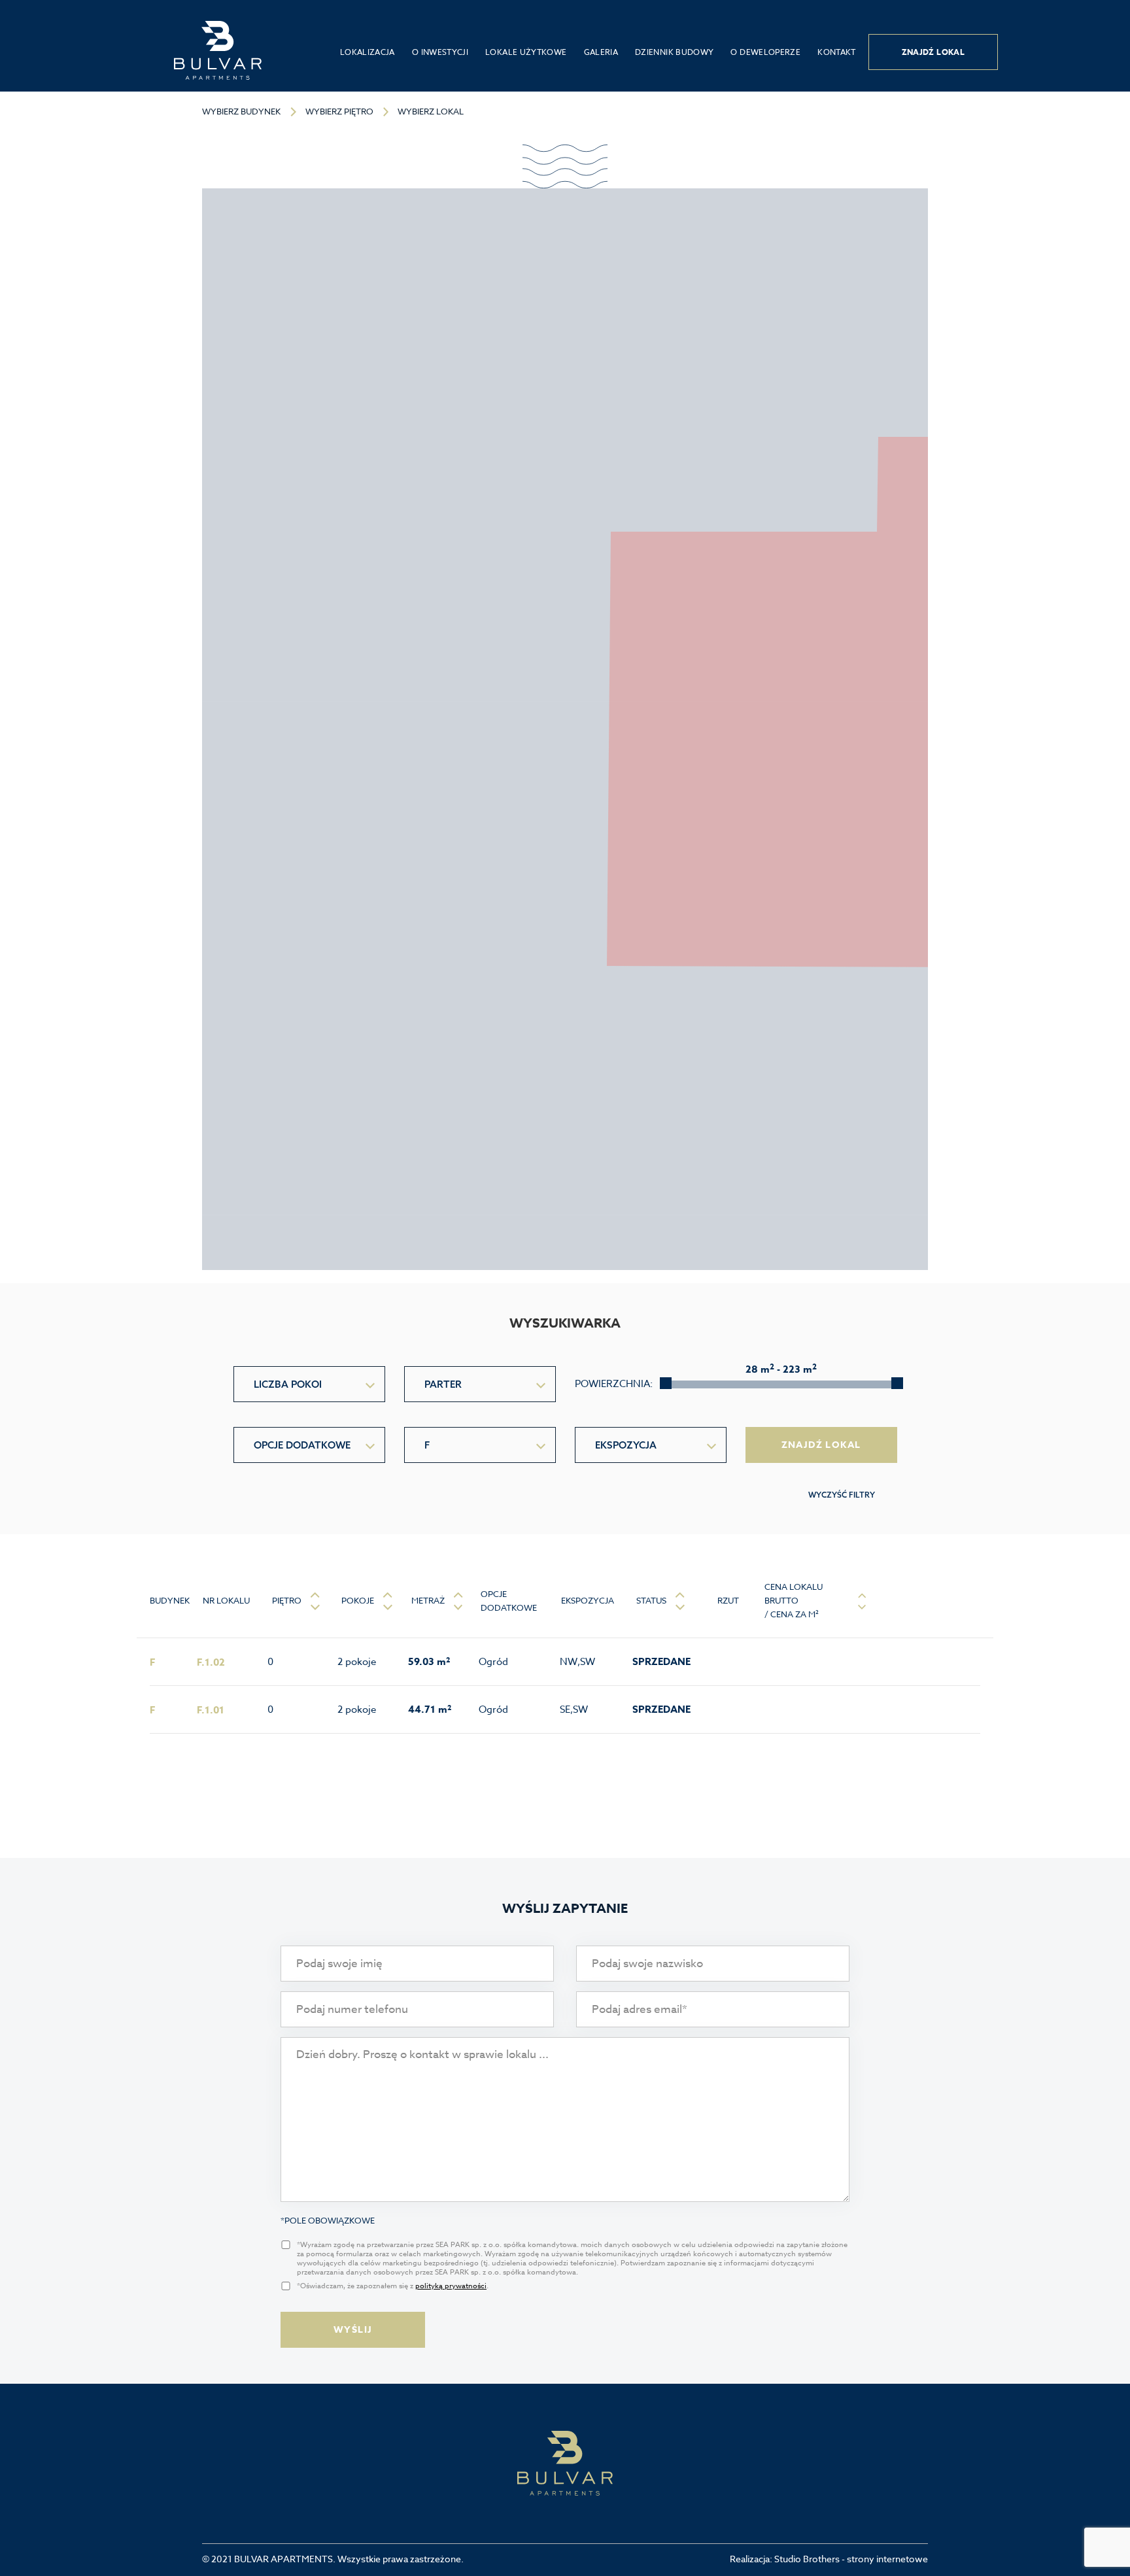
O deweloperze (765, 52)
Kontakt (837, 52)
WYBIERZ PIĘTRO (339, 111)
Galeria (601, 52)
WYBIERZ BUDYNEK (241, 111)
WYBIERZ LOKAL (431, 111)
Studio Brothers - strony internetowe (851, 2559)
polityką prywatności (451, 2286)
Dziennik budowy (674, 52)
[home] (218, 50)
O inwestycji (440, 52)
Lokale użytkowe (526, 52)
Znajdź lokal (933, 52)
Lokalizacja (368, 52)
